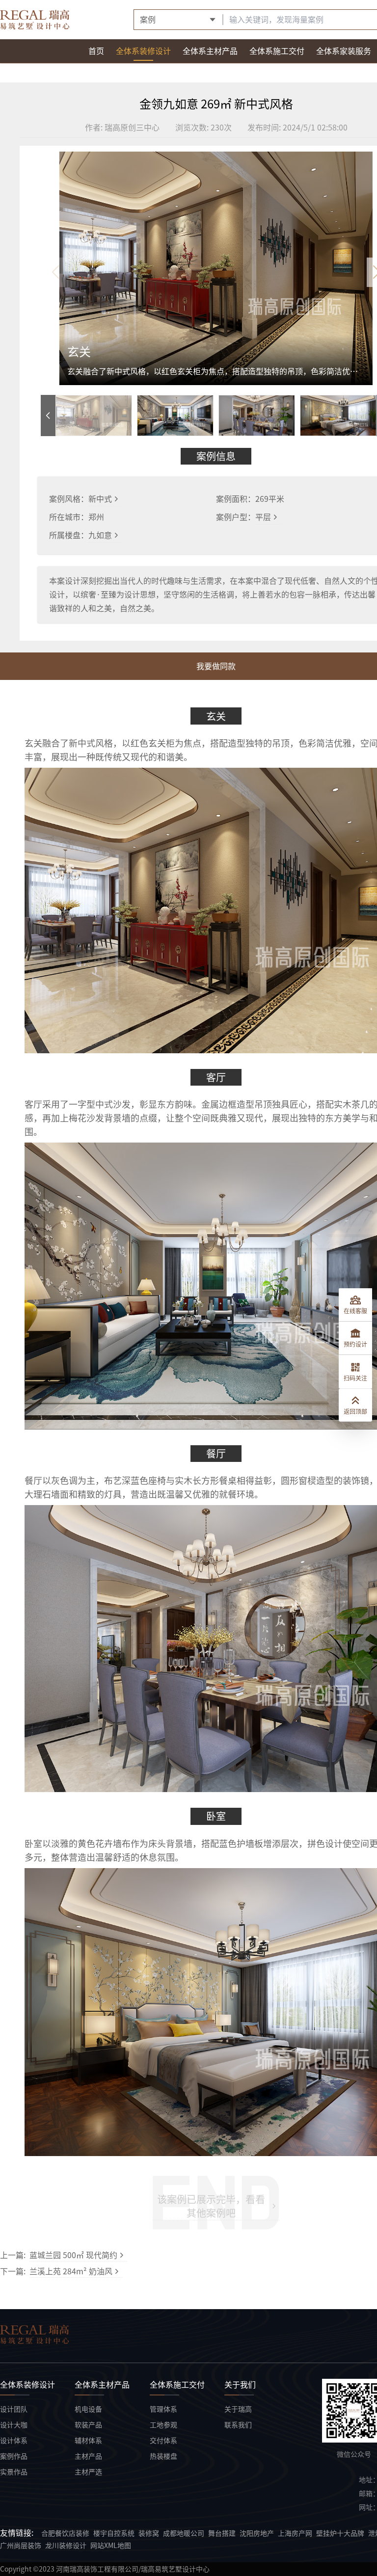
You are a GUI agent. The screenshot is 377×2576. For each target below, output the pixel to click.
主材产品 (88, 2456)
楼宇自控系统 (114, 2533)
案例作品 (14, 2456)
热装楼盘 (163, 2456)
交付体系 (163, 2441)
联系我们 (238, 2425)
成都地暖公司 (184, 2533)
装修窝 (149, 2533)
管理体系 (163, 2409)
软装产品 (88, 2425)
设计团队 (14, 2409)
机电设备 (88, 2409)
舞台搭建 (222, 2533)
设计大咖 (14, 2425)
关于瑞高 (238, 2409)
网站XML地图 (111, 2546)
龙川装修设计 (66, 2546)
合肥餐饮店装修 (65, 2533)
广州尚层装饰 (21, 2546)
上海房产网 (295, 2533)
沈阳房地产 (257, 2533)
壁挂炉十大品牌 (340, 2533)
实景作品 (14, 2472)
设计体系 (14, 2441)
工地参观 (163, 2425)
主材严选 (88, 2472)
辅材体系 (88, 2441)
